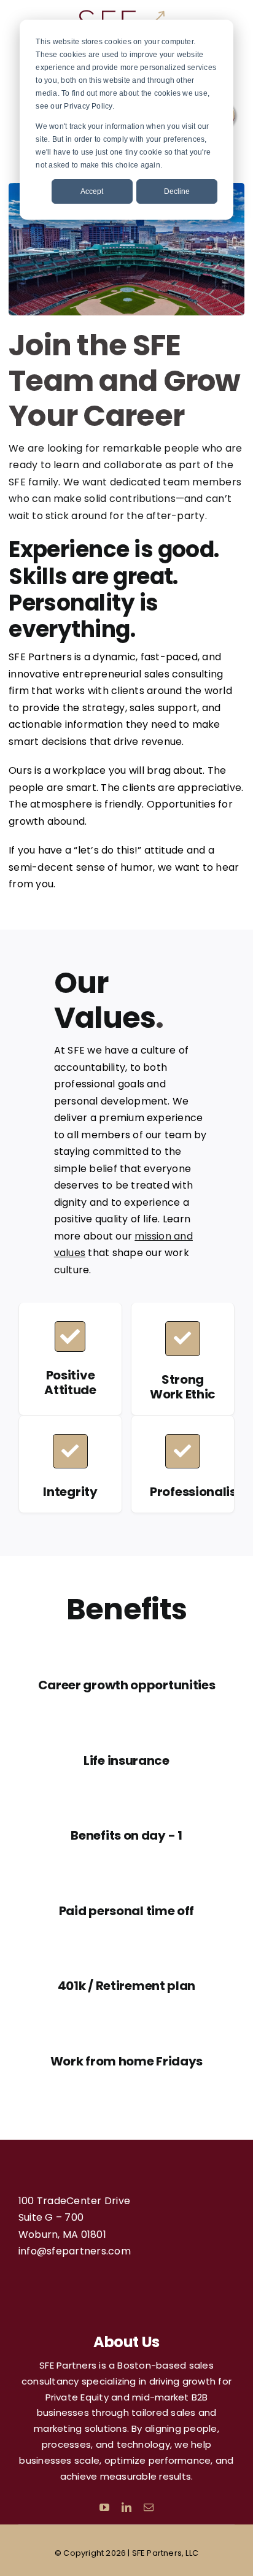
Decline (177, 191)
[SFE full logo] (122, 12)
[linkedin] (126, 2507)
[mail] (149, 2507)
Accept (92, 191)
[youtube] (104, 2507)
